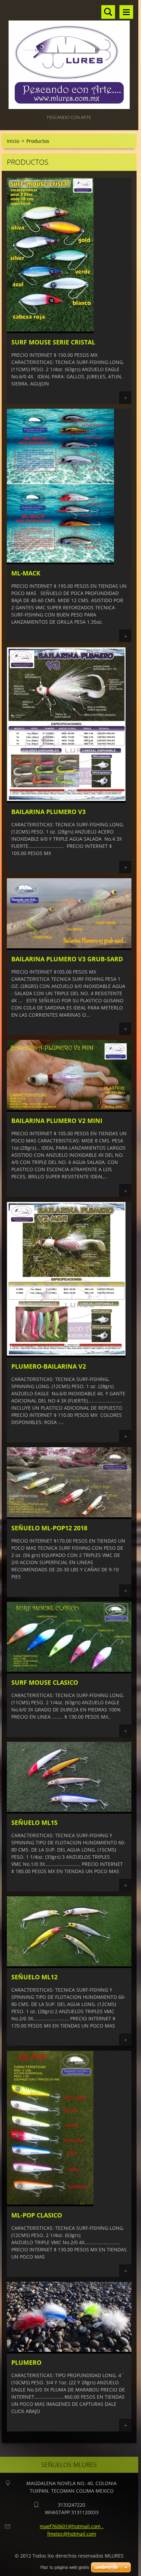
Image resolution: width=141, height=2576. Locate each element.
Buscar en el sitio (108, 12)
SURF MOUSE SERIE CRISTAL (53, 342)
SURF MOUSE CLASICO (45, 1682)
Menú (126, 12)
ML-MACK (26, 573)
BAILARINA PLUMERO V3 (48, 812)
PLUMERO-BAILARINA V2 (49, 1366)
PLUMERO (26, 2362)
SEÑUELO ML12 (34, 1977)
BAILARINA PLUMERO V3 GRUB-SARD (67, 959)
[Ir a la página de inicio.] (69, 57)
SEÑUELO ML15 (34, 1822)
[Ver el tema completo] (50, 331)
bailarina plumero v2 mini (57, 1121)
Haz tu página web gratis (65, 2567)
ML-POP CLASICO (37, 2215)
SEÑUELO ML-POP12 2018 (49, 1528)
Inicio (13, 141)
